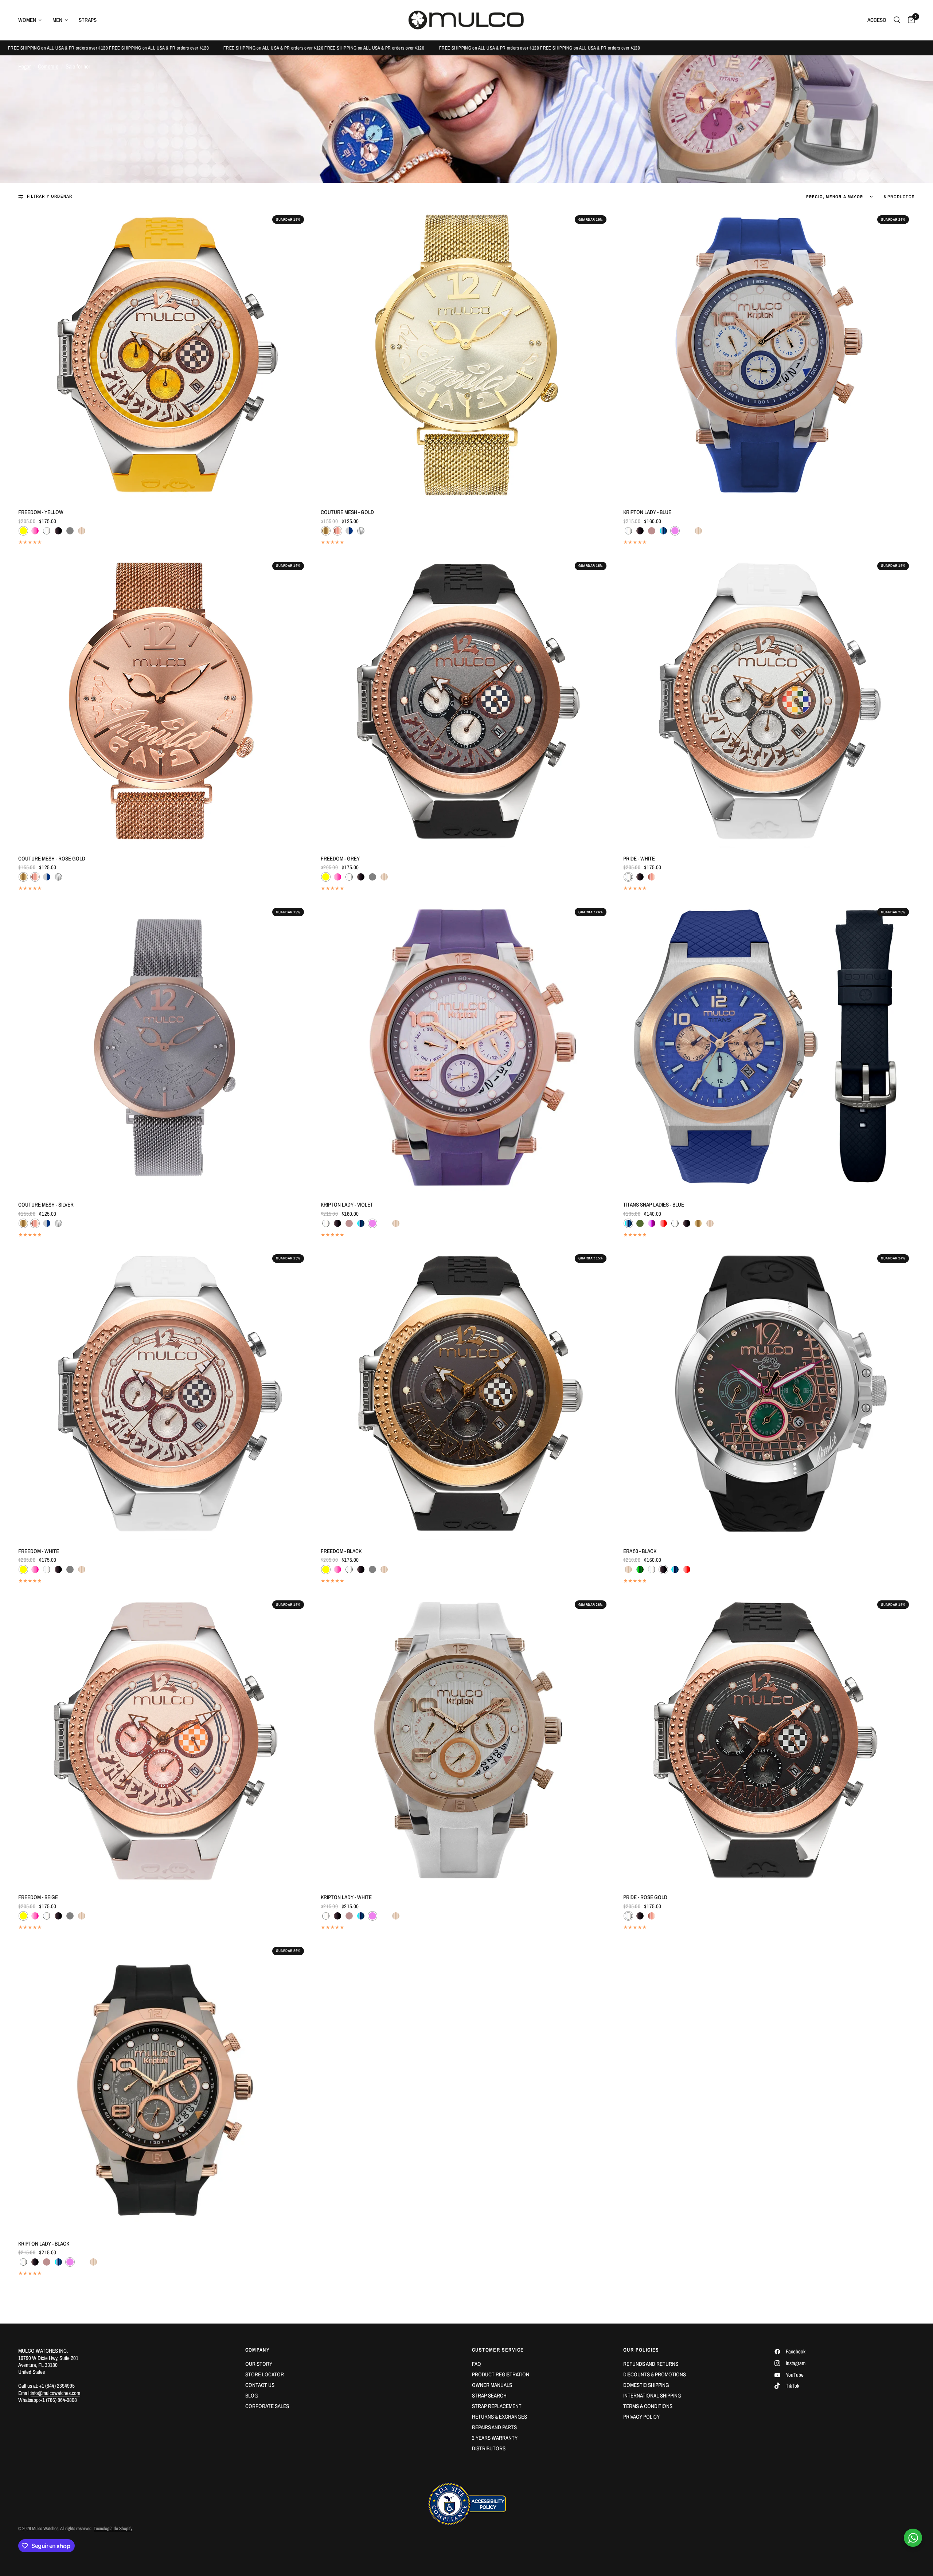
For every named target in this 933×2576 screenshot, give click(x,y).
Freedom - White (39, 1551)
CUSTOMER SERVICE (498, 2350)
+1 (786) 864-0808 (58, 2400)
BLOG (252, 2395)
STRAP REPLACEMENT (497, 2406)
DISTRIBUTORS (489, 2448)
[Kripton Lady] (769, 355)
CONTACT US (260, 2385)
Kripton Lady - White (346, 1897)
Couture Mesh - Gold (347, 512)
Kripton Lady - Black (44, 2244)
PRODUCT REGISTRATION (501, 2374)
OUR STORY (259, 2364)
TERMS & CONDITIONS (648, 2406)
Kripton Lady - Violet (347, 1205)
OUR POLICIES (641, 2350)
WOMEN (27, 20)
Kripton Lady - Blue (647, 512)
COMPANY (258, 2350)
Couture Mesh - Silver (46, 1205)
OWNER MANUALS (492, 2385)
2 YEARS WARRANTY (495, 2438)
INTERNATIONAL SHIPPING (652, 2395)
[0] (909, 20)
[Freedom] (164, 355)
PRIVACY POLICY (641, 2417)
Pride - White (639, 858)
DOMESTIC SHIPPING (646, 2385)
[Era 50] (769, 1394)
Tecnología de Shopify (113, 2528)
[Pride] (769, 702)
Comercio (48, 66)
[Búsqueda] (897, 20)
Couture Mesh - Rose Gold (52, 858)
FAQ (477, 2364)
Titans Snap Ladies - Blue (654, 1205)
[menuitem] (33, 20)
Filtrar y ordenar (50, 197)
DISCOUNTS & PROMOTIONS (655, 2374)
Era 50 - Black (640, 1551)
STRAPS (88, 20)
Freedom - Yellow (41, 512)
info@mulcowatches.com (55, 2393)
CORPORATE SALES (267, 2406)
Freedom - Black (341, 1551)
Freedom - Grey (340, 858)
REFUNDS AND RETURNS (651, 2364)
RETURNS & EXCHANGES (499, 2417)
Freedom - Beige (38, 1897)
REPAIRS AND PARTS (494, 2427)
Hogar (24, 66)
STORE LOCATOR (265, 2374)
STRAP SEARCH (489, 2395)
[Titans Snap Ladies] (769, 1048)
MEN (57, 20)
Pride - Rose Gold (645, 1897)
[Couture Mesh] (466, 355)
